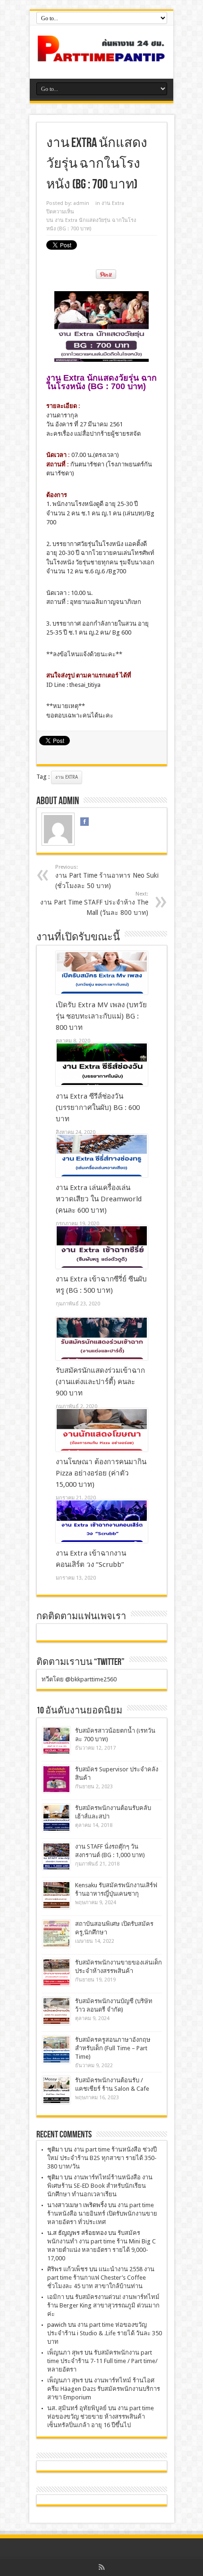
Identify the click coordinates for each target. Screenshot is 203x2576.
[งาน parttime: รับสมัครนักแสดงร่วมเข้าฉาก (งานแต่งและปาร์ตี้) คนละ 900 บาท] (102, 1338)
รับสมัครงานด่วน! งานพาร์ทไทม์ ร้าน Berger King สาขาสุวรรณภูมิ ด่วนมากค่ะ (103, 2305)
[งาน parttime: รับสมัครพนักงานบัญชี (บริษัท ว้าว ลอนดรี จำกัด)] (56, 2011)
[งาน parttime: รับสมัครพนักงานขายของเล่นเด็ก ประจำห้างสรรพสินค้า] (56, 1972)
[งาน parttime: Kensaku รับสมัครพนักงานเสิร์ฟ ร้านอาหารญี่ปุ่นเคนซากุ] (56, 1895)
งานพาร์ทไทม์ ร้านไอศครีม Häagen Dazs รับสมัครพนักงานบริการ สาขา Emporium (104, 2389)
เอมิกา (56, 2297)
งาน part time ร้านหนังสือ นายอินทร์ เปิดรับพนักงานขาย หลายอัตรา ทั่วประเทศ (102, 2213)
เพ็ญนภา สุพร (65, 2352)
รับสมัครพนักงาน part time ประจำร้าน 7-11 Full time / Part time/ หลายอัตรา (102, 2361)
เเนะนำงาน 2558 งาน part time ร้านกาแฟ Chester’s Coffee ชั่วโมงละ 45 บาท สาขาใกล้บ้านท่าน (101, 2278)
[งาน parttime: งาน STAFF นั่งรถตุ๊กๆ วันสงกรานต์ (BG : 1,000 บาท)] (56, 1856)
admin (81, 203)
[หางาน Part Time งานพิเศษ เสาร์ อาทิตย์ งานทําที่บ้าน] (101, 55)
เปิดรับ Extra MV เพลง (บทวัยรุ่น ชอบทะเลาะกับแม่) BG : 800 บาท (101, 1016)
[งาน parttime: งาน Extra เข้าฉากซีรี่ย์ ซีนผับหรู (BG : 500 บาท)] (102, 1247)
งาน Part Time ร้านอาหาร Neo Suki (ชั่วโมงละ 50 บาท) (107, 877)
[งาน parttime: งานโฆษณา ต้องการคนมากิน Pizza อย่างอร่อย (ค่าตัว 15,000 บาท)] (102, 1430)
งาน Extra (113, 203)
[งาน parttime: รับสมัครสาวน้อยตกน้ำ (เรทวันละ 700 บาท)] (56, 1740)
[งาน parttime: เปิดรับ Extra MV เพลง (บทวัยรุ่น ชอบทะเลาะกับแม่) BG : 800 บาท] (102, 973)
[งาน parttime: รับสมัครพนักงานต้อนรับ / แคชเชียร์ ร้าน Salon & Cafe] (56, 2090)
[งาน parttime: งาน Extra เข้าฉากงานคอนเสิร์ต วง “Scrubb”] (102, 1521)
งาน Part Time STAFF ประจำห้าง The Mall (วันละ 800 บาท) (94, 904)
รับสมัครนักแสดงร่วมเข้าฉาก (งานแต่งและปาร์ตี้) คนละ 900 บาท (100, 1382)
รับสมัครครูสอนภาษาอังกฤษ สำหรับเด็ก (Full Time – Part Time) (113, 2048)
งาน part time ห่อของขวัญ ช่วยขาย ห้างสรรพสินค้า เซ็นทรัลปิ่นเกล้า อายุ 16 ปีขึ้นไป (101, 2417)
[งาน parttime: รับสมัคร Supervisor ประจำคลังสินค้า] (56, 1779)
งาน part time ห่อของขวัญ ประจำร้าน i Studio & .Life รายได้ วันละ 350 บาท (105, 2333)
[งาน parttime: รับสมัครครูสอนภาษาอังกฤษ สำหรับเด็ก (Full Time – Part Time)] (56, 2050)
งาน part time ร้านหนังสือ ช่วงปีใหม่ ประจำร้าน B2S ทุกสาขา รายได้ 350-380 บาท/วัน (102, 2158)
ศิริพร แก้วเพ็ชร (68, 2269)
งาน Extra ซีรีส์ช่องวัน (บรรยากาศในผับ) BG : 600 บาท (98, 1108)
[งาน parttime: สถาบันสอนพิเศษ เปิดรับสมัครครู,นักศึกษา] (56, 1934)
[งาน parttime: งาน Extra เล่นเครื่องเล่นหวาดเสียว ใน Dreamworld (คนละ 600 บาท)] (102, 1156)
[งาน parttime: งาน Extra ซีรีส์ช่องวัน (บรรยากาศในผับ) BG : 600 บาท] (102, 1064)
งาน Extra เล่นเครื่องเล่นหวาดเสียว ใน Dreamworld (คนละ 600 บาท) (99, 1199)
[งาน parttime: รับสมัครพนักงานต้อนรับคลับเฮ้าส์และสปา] (56, 1818)
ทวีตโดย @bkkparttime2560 (79, 1679)
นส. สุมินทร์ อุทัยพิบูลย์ (77, 2408)
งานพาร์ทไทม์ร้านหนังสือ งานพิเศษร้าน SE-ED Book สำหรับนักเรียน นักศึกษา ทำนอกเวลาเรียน (100, 2186)
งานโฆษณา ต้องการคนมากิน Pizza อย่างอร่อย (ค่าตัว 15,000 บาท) (101, 1473)
